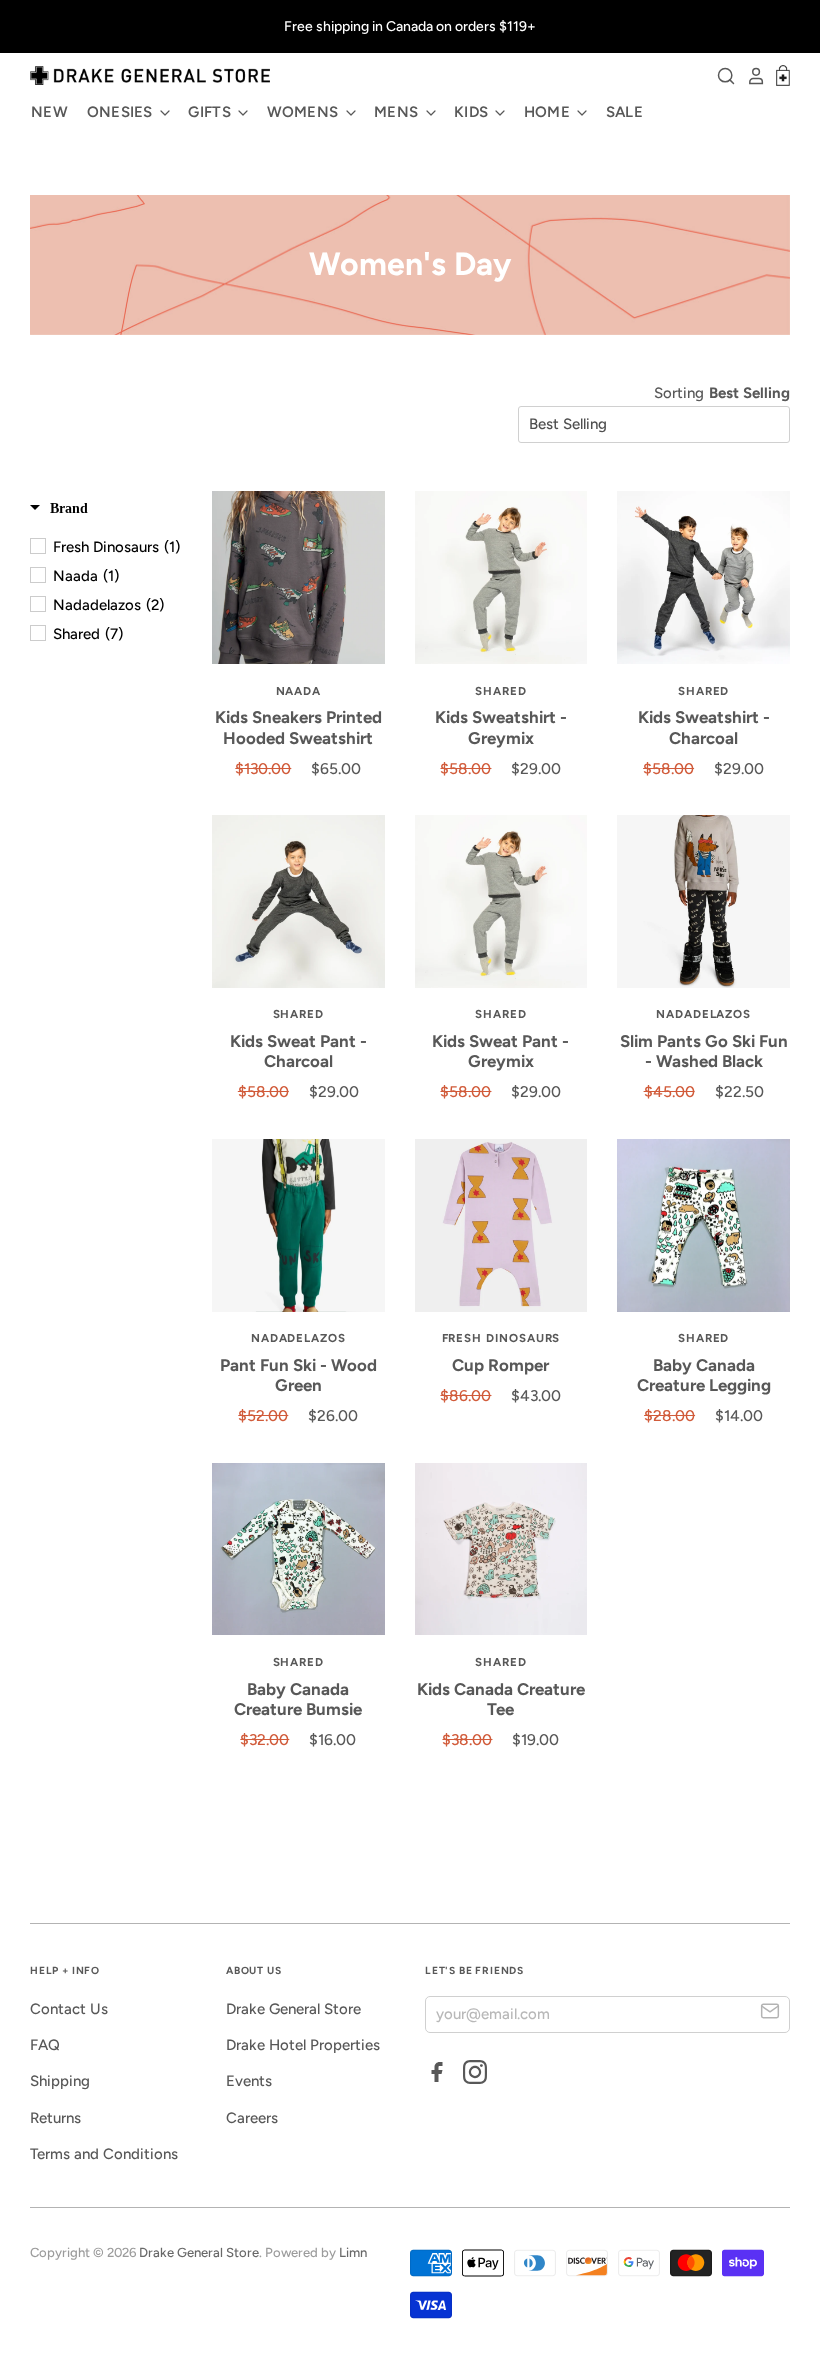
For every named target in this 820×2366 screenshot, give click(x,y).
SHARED (501, 691)
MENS (398, 112)
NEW (49, 112)
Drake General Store (293, 2009)
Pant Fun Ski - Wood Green (298, 1375)
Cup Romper (500, 1365)
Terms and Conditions (104, 2154)
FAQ (45, 2045)
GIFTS (211, 112)
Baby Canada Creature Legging (704, 1375)
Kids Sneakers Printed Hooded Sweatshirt (298, 727)
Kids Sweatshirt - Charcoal (704, 727)
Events (249, 2081)
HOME (549, 112)
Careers (252, 2118)
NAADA (299, 691)
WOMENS (305, 112)
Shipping (60, 2081)
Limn (353, 2252)
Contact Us (69, 2009)
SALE (624, 112)
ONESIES (122, 112)
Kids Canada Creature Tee (501, 1699)
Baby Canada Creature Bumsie (298, 1699)
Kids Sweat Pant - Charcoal (298, 1051)
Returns (55, 2118)
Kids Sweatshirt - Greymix (501, 727)
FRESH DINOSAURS (501, 1338)
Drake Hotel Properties (303, 2045)
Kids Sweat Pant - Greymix (500, 1051)
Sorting (679, 393)
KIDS (473, 112)
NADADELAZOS (703, 1014)
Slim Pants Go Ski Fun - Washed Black (704, 1051)
